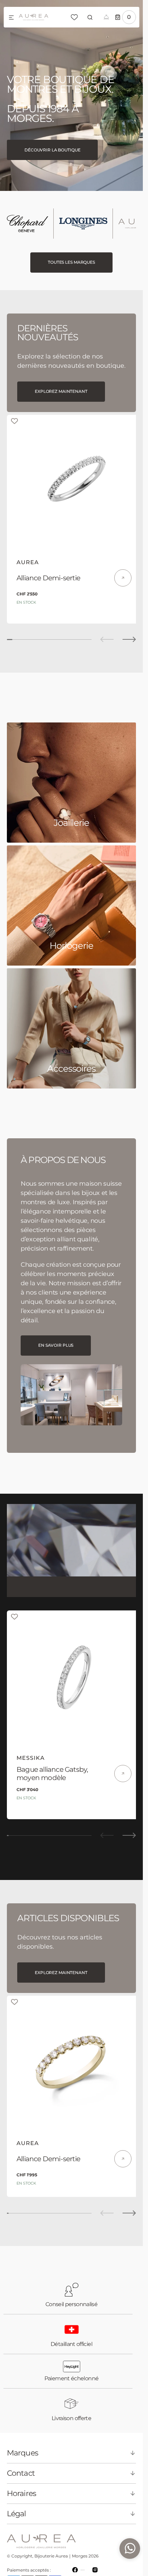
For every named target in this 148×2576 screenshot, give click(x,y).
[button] (11, 18)
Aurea (28, 557)
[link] (71, 479)
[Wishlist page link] (74, 17)
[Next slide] (129, 634)
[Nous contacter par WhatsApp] (130, 2549)
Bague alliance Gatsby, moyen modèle (52, 1763)
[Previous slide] (107, 634)
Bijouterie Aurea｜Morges (61, 2540)
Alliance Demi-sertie (48, 573)
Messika (31, 1748)
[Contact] (106, 17)
